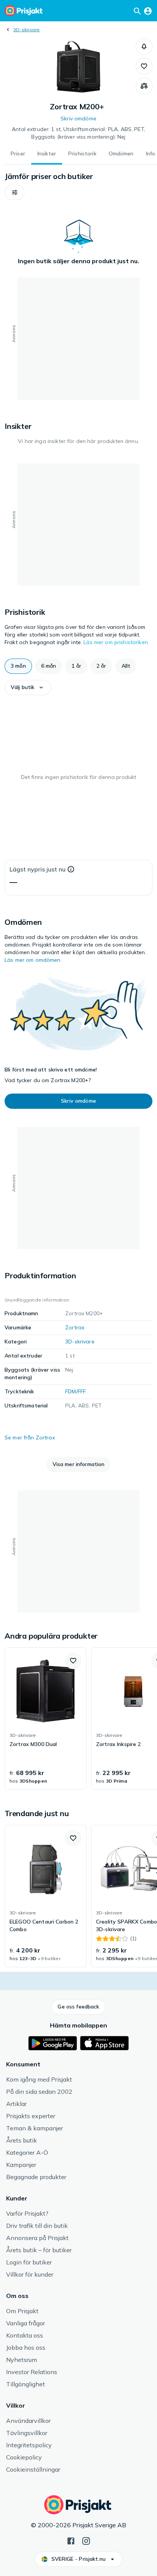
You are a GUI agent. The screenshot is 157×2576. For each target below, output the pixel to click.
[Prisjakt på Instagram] (86, 2540)
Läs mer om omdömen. (33, 960)
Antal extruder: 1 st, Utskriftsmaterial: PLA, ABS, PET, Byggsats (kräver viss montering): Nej (78, 133)
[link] (46, 1719)
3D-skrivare (27, 30)
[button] (144, 46)
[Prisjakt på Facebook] (71, 2540)
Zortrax (75, 1327)
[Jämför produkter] (144, 86)
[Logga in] (148, 11)
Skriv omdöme (78, 118)
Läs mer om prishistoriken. (116, 642)
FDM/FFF (75, 1391)
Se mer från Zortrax (30, 1438)
